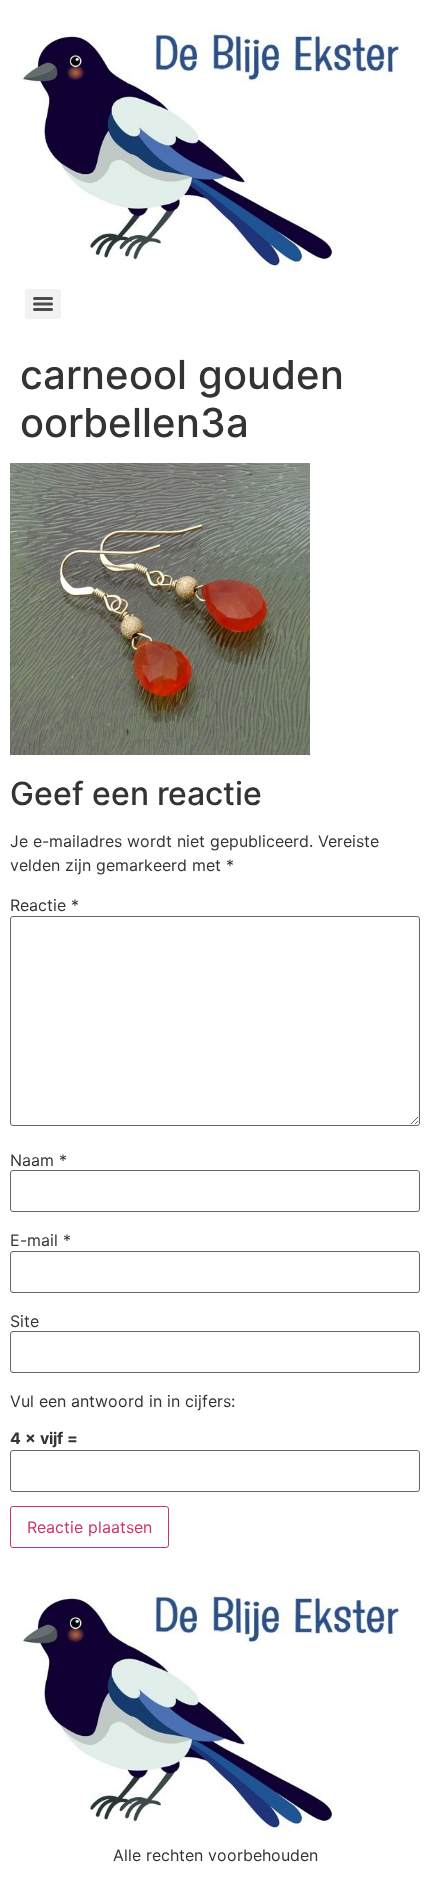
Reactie (44, 905)
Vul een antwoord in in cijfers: (122, 1401)
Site (24, 1321)
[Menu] (43, 304)
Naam (38, 1160)
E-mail (40, 1240)
